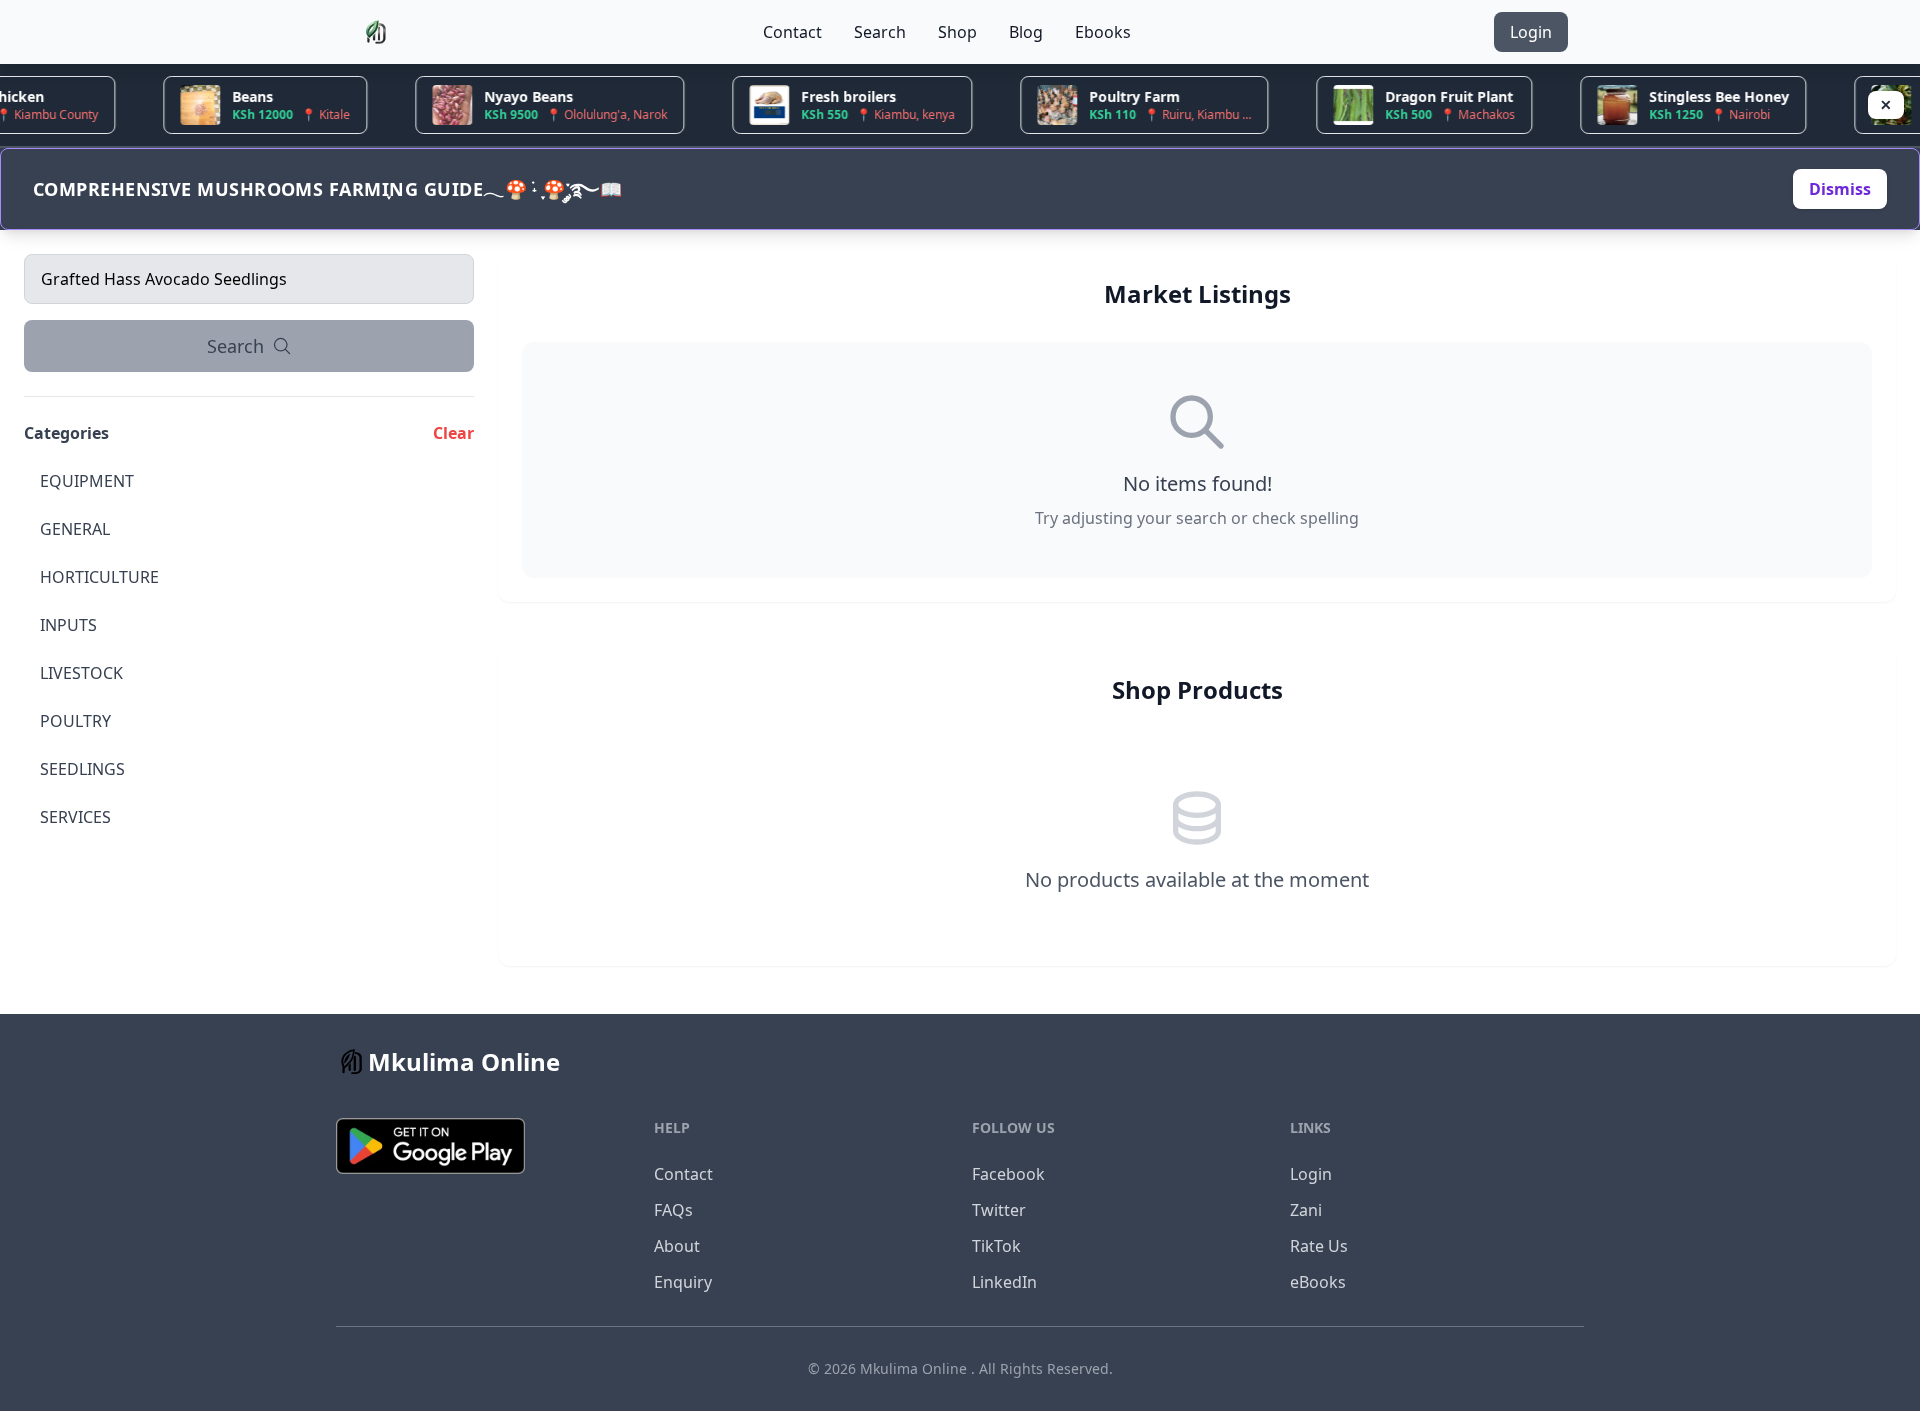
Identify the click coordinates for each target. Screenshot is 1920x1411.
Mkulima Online (915, 1368)
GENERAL (75, 529)
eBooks (1318, 1282)
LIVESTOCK (81, 673)
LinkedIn (1004, 1282)
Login (1531, 32)
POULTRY (75, 721)
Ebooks (1103, 32)
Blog (1026, 32)
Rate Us (1319, 1246)
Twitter (999, 1210)
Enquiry (683, 1282)
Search (880, 32)
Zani (1306, 1210)
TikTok (996, 1246)
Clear (453, 433)
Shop (957, 32)
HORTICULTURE (99, 577)
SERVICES (75, 817)
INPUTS (68, 625)
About (677, 1246)
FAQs (673, 1210)
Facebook (1008, 1174)
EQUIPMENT (87, 481)
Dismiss (1840, 189)
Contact (792, 32)
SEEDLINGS (82, 769)
